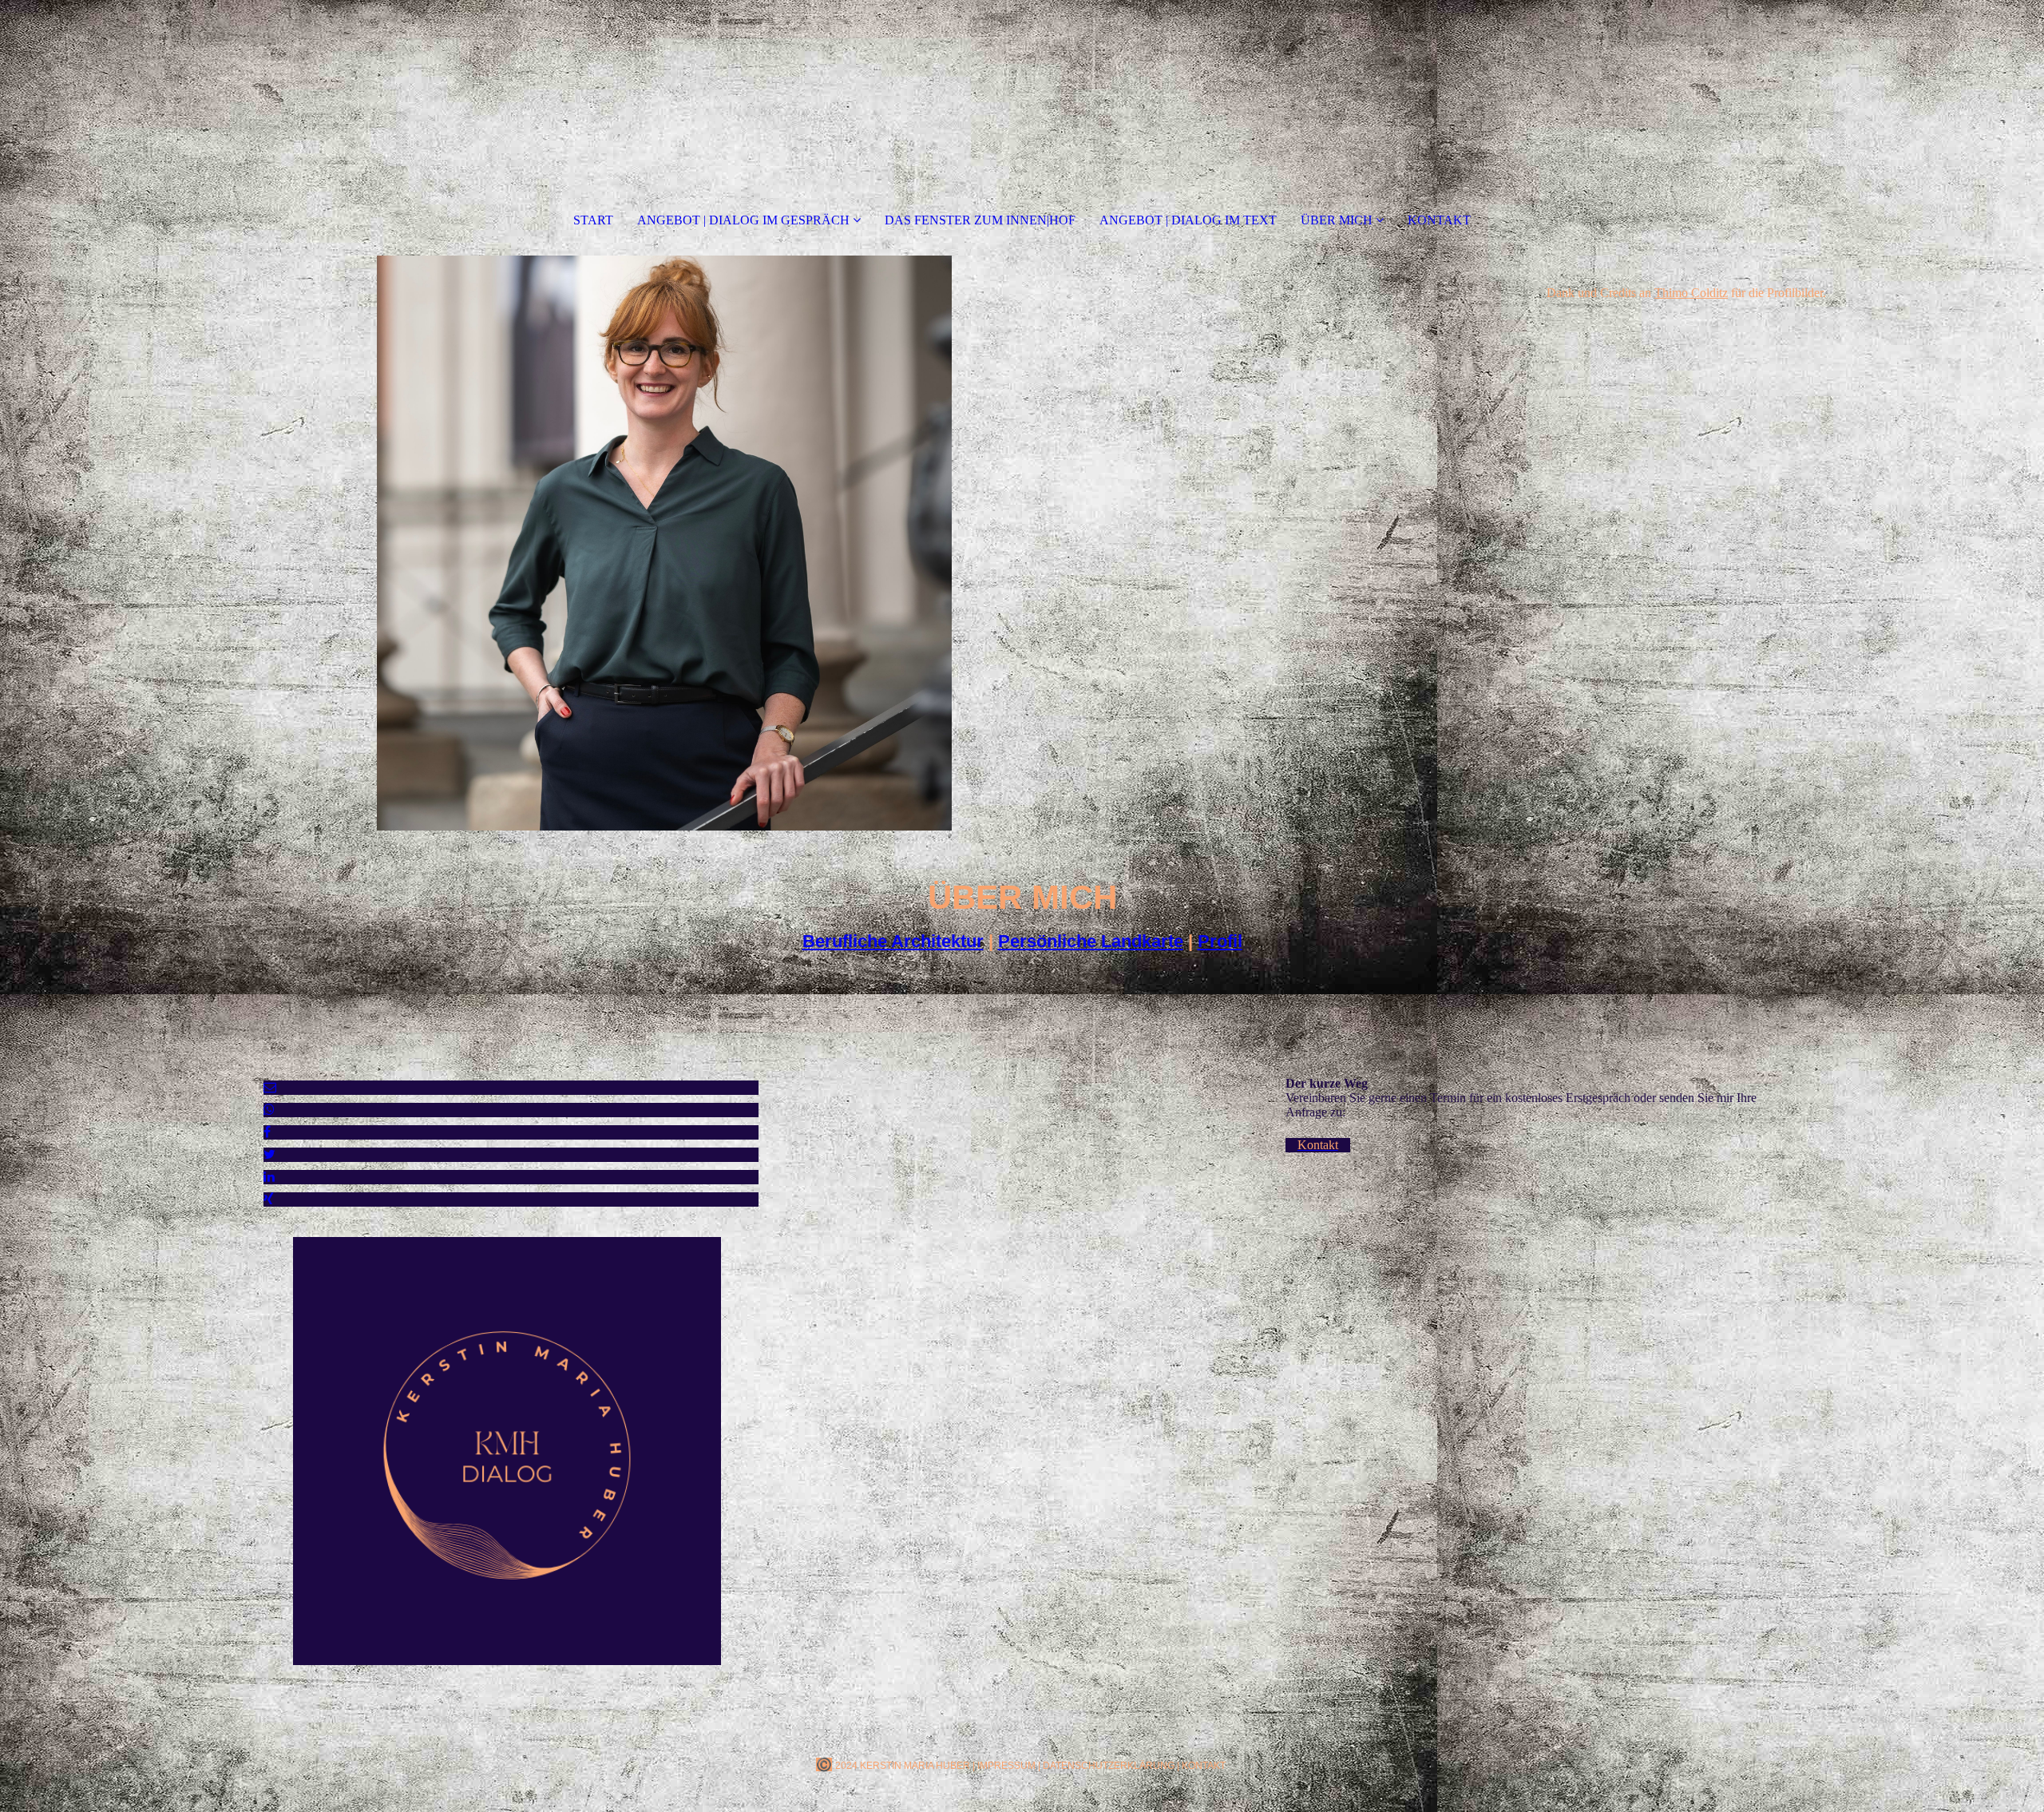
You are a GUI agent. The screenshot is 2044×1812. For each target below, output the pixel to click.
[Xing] (269, 1199)
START (593, 220)
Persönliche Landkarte (1091, 941)
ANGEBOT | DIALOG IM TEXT (1188, 220)
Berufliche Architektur (893, 941)
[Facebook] (267, 1132)
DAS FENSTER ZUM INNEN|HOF (980, 220)
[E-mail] (270, 1087)
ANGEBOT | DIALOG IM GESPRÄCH (745, 220)
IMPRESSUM (1006, 1766)
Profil (1220, 941)
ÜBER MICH (1337, 220)
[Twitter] (269, 1154)
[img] (664, 543)
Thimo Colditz (1691, 293)
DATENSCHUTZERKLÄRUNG (1109, 1766)
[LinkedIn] (269, 1177)
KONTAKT (1439, 220)
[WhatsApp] (269, 1110)
